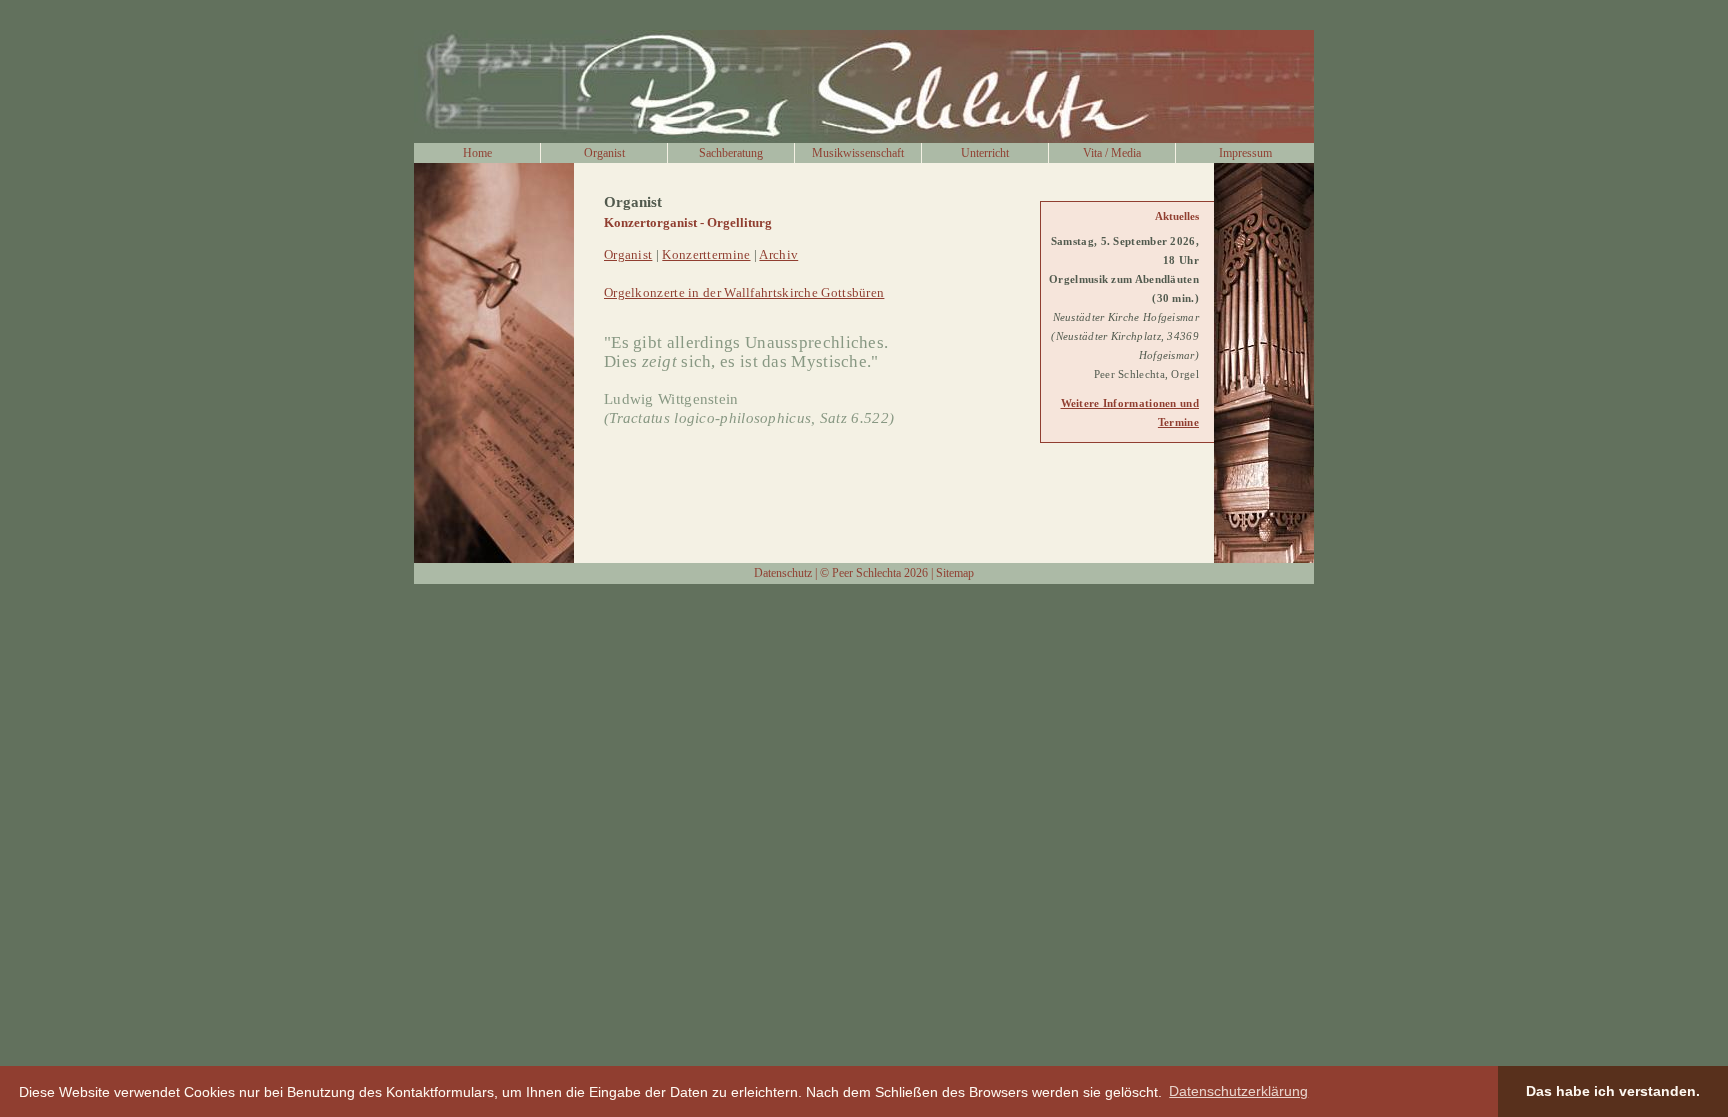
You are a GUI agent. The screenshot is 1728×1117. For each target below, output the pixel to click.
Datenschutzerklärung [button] (1238, 1091)
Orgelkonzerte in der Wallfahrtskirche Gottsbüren (744, 293)
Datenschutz (783, 573)
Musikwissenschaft (858, 153)
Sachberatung (731, 153)
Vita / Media (1112, 153)
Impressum (1245, 153)
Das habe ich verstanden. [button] (1613, 1091)
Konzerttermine (706, 255)
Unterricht (985, 153)
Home (477, 153)
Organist (604, 153)
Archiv (778, 255)
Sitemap (955, 573)
